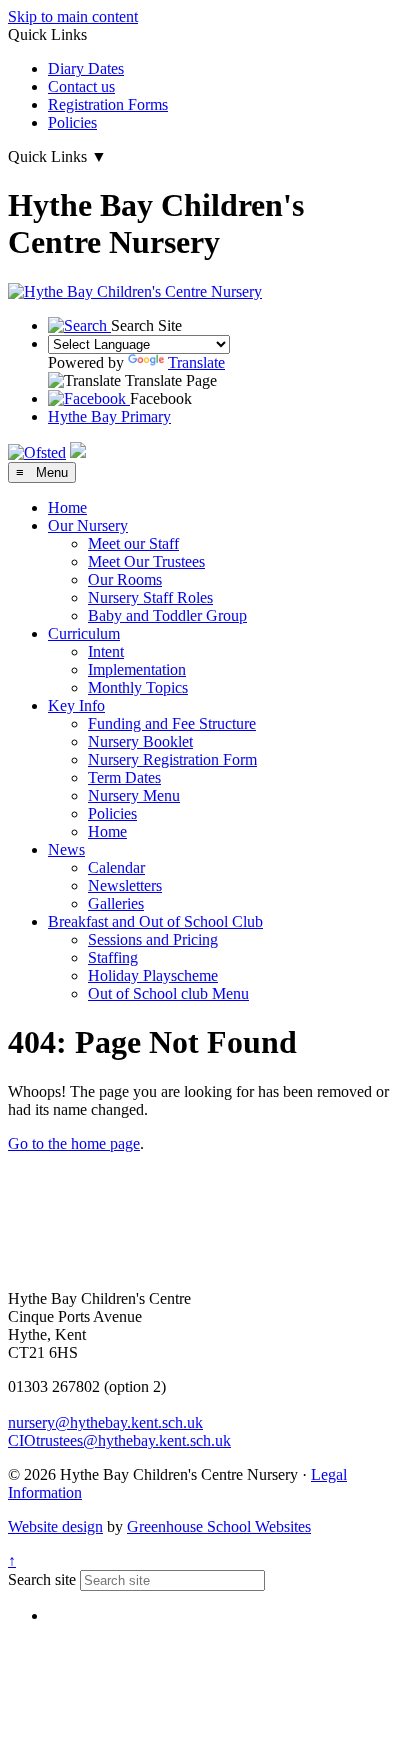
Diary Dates (86, 68)
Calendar (116, 867)
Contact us (81, 86)
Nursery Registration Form (172, 759)
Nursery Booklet (140, 741)
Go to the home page (74, 1143)
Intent (106, 651)
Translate (196, 362)
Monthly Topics (138, 687)
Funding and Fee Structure (172, 723)
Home (67, 507)
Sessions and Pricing (153, 939)
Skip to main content (73, 16)
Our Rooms (125, 579)
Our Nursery (88, 525)
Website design (55, 1526)
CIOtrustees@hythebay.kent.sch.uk (119, 1440)
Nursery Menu (134, 795)
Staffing (113, 957)
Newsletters (125, 885)
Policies (72, 122)
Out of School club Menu (168, 993)
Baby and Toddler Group (167, 615)
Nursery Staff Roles (150, 597)
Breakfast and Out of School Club (155, 921)
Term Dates (124, 777)
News (66, 849)
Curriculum (84, 633)
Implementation (137, 669)
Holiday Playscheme (153, 975)
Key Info (76, 705)
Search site (42, 1579)
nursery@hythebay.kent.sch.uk (105, 1422)
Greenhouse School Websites (219, 1526)
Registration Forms (108, 104)
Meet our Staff (133, 543)
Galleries (116, 903)
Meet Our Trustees (146, 561)
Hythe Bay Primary (109, 416)
